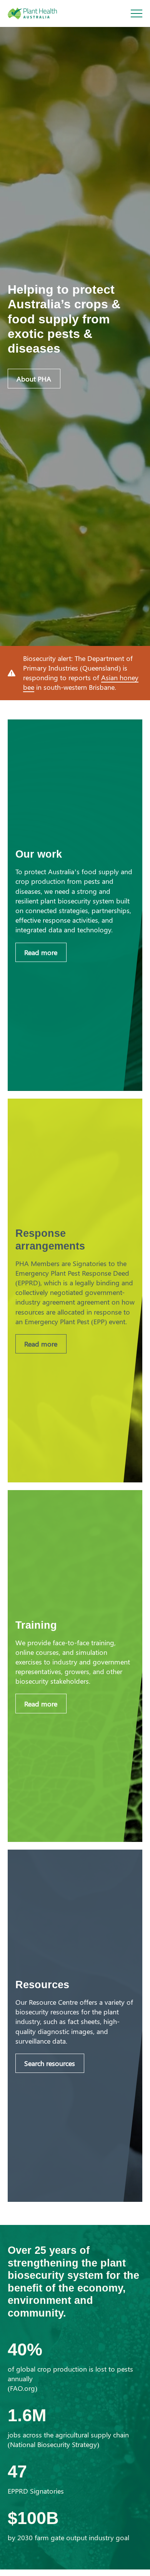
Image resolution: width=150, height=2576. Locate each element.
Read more (41, 952)
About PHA (34, 379)
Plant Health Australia (40, 13)
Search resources (50, 2063)
